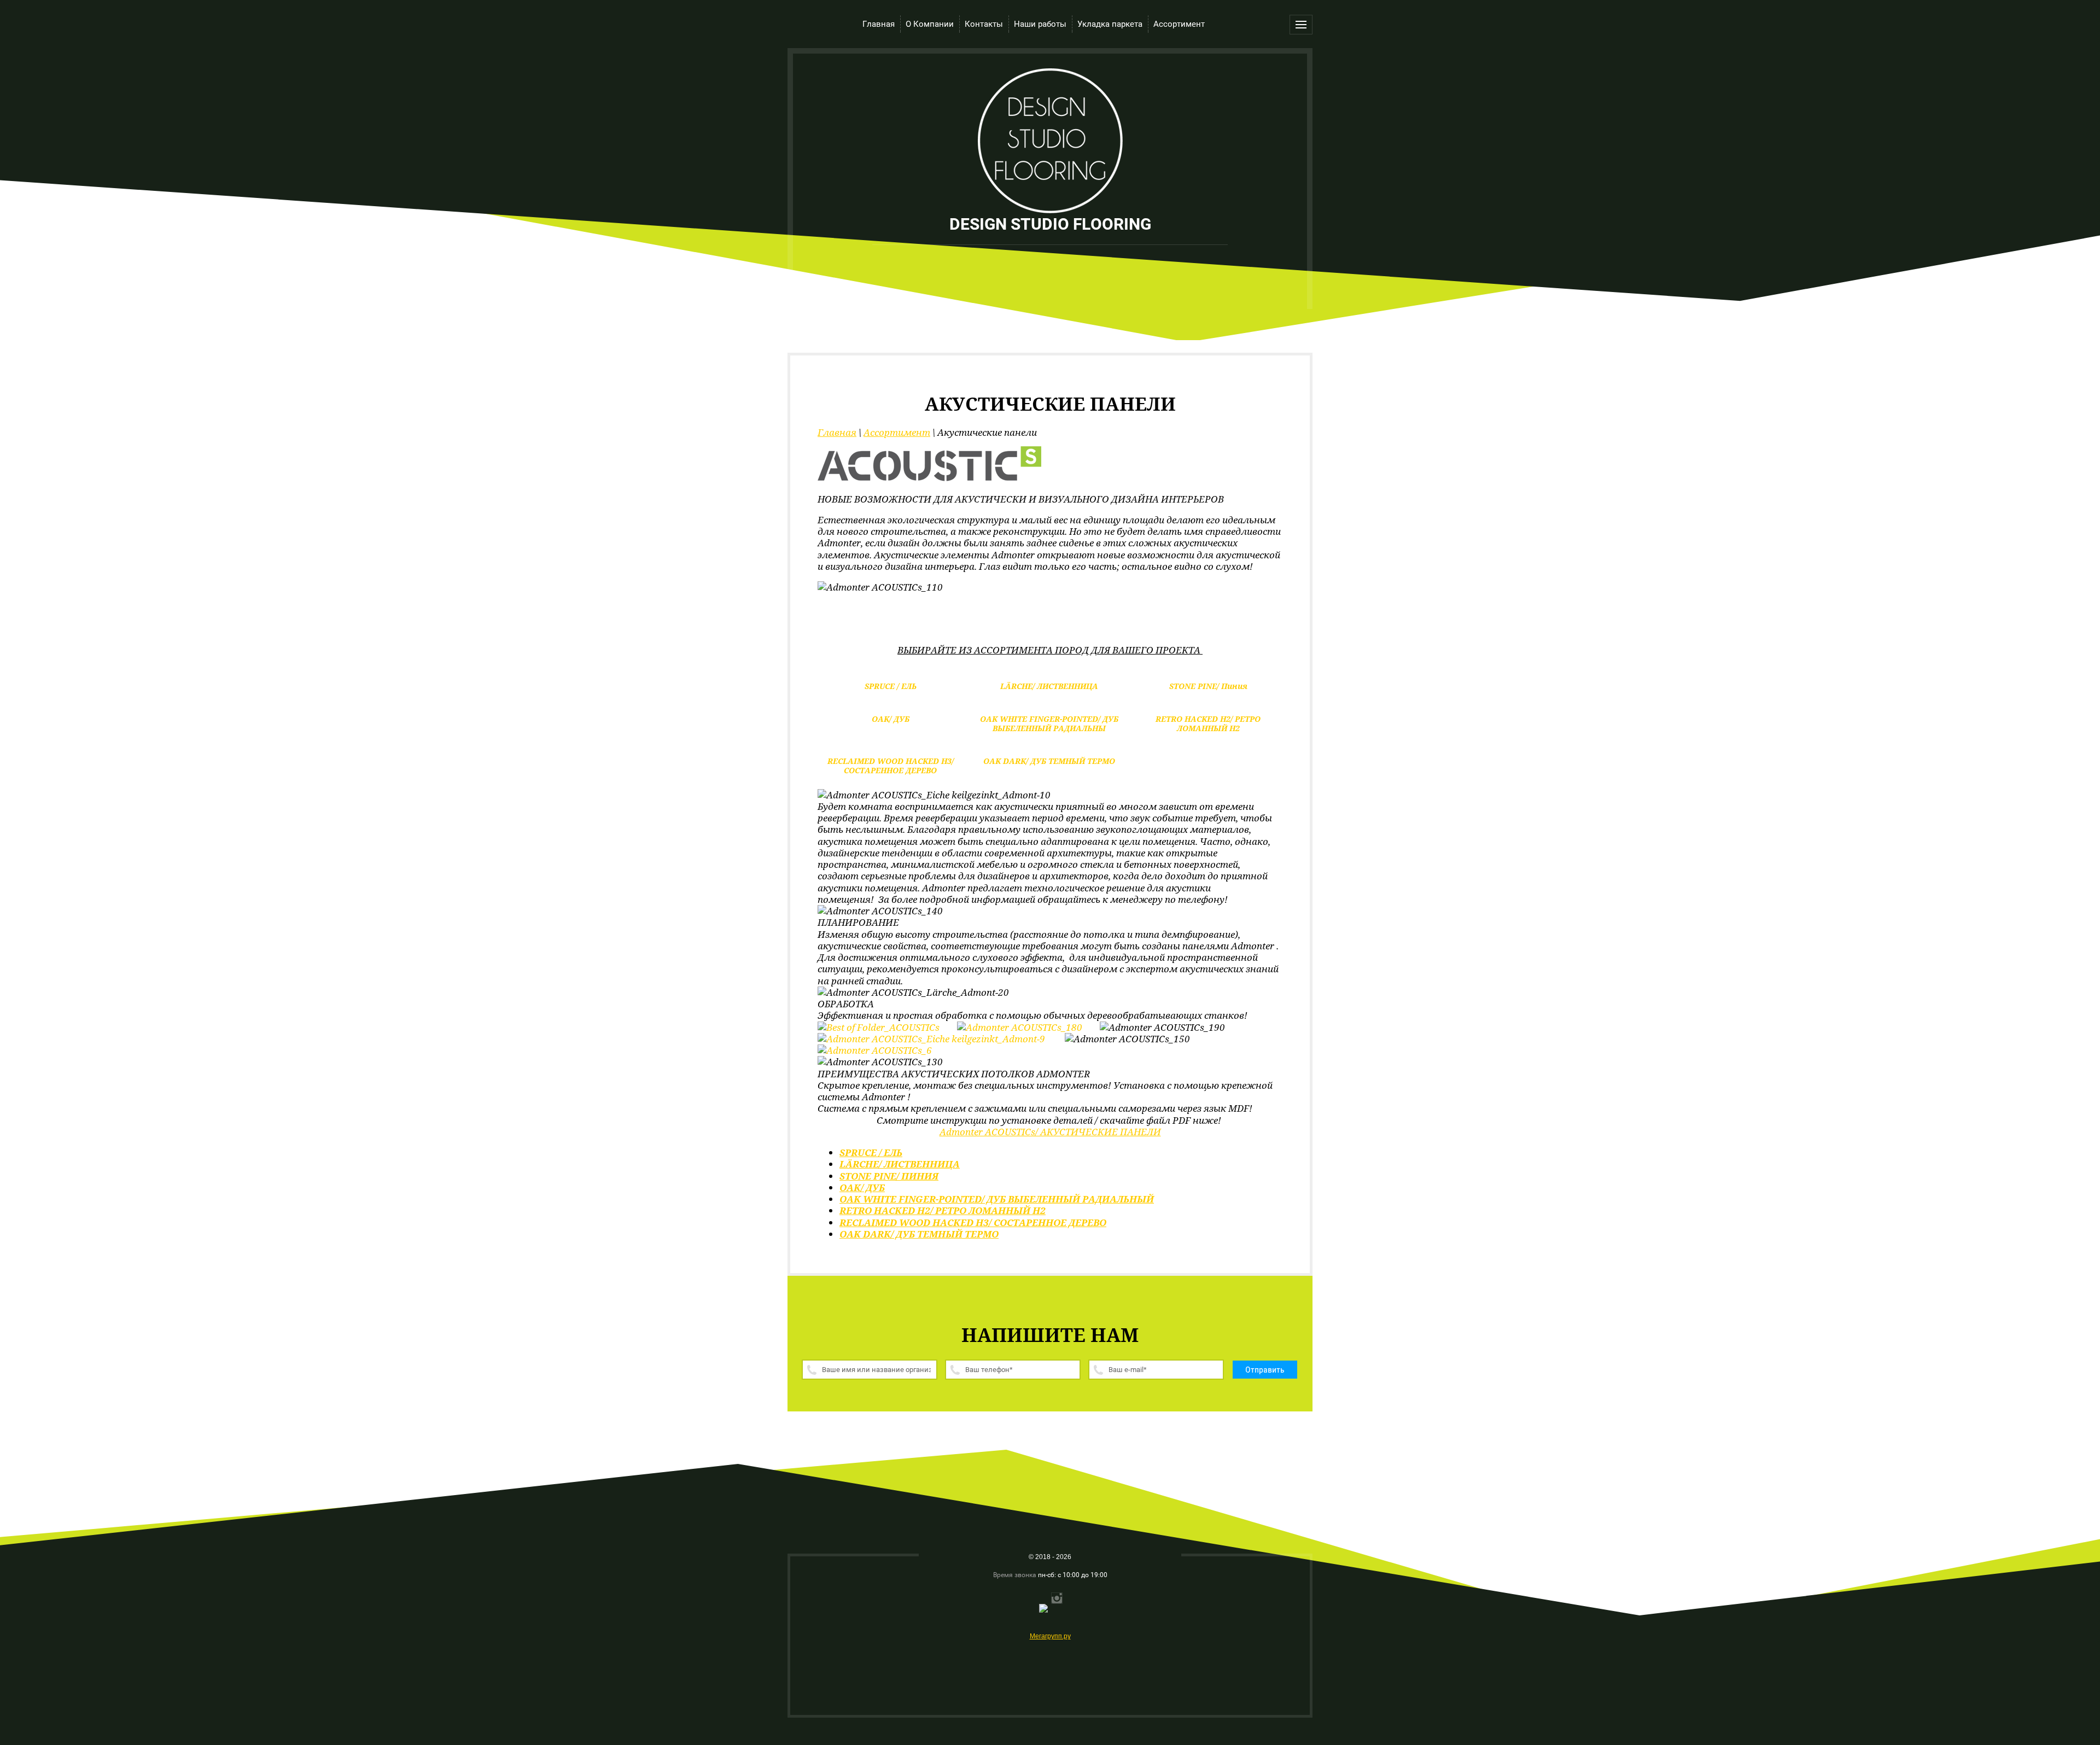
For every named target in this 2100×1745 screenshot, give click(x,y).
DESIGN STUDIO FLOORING (1050, 223)
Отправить (1265, 1370)
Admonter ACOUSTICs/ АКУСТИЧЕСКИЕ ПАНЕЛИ (1050, 1132)
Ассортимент (897, 432)
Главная (837, 432)
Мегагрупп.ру (1050, 1636)
